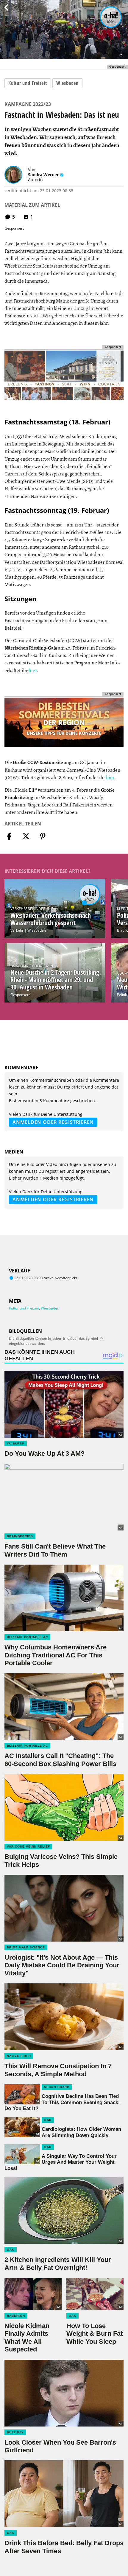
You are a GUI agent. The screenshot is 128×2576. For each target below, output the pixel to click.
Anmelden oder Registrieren (53, 1122)
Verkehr (17, 930)
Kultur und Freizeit (28, 83)
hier (33, 670)
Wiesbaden (67, 83)
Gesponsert (20, 995)
